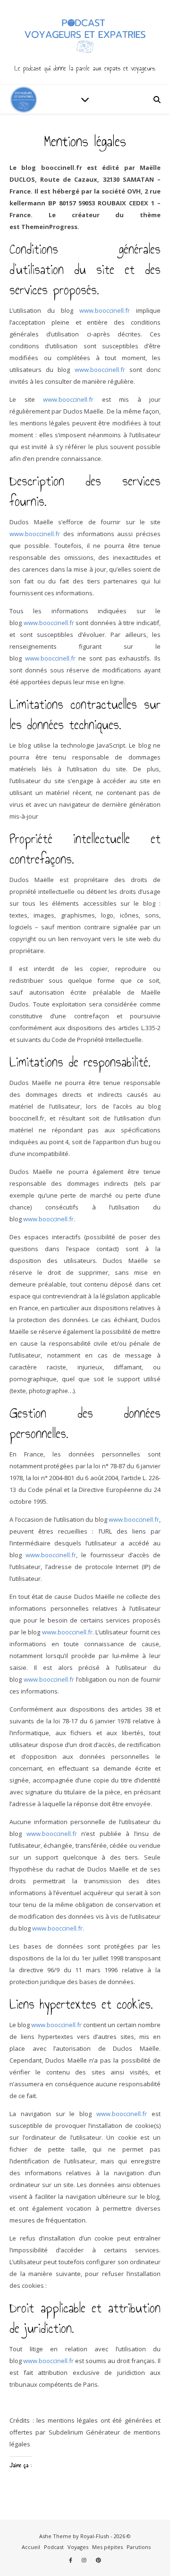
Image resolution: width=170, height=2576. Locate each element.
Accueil (31, 2547)
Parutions (139, 2547)
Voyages (78, 2547)
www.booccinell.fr (105, 310)
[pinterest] (98, 2560)
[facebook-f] (71, 2560)
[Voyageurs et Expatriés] (85, 43)
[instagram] (85, 2560)
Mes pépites (107, 2547)
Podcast (54, 2547)
